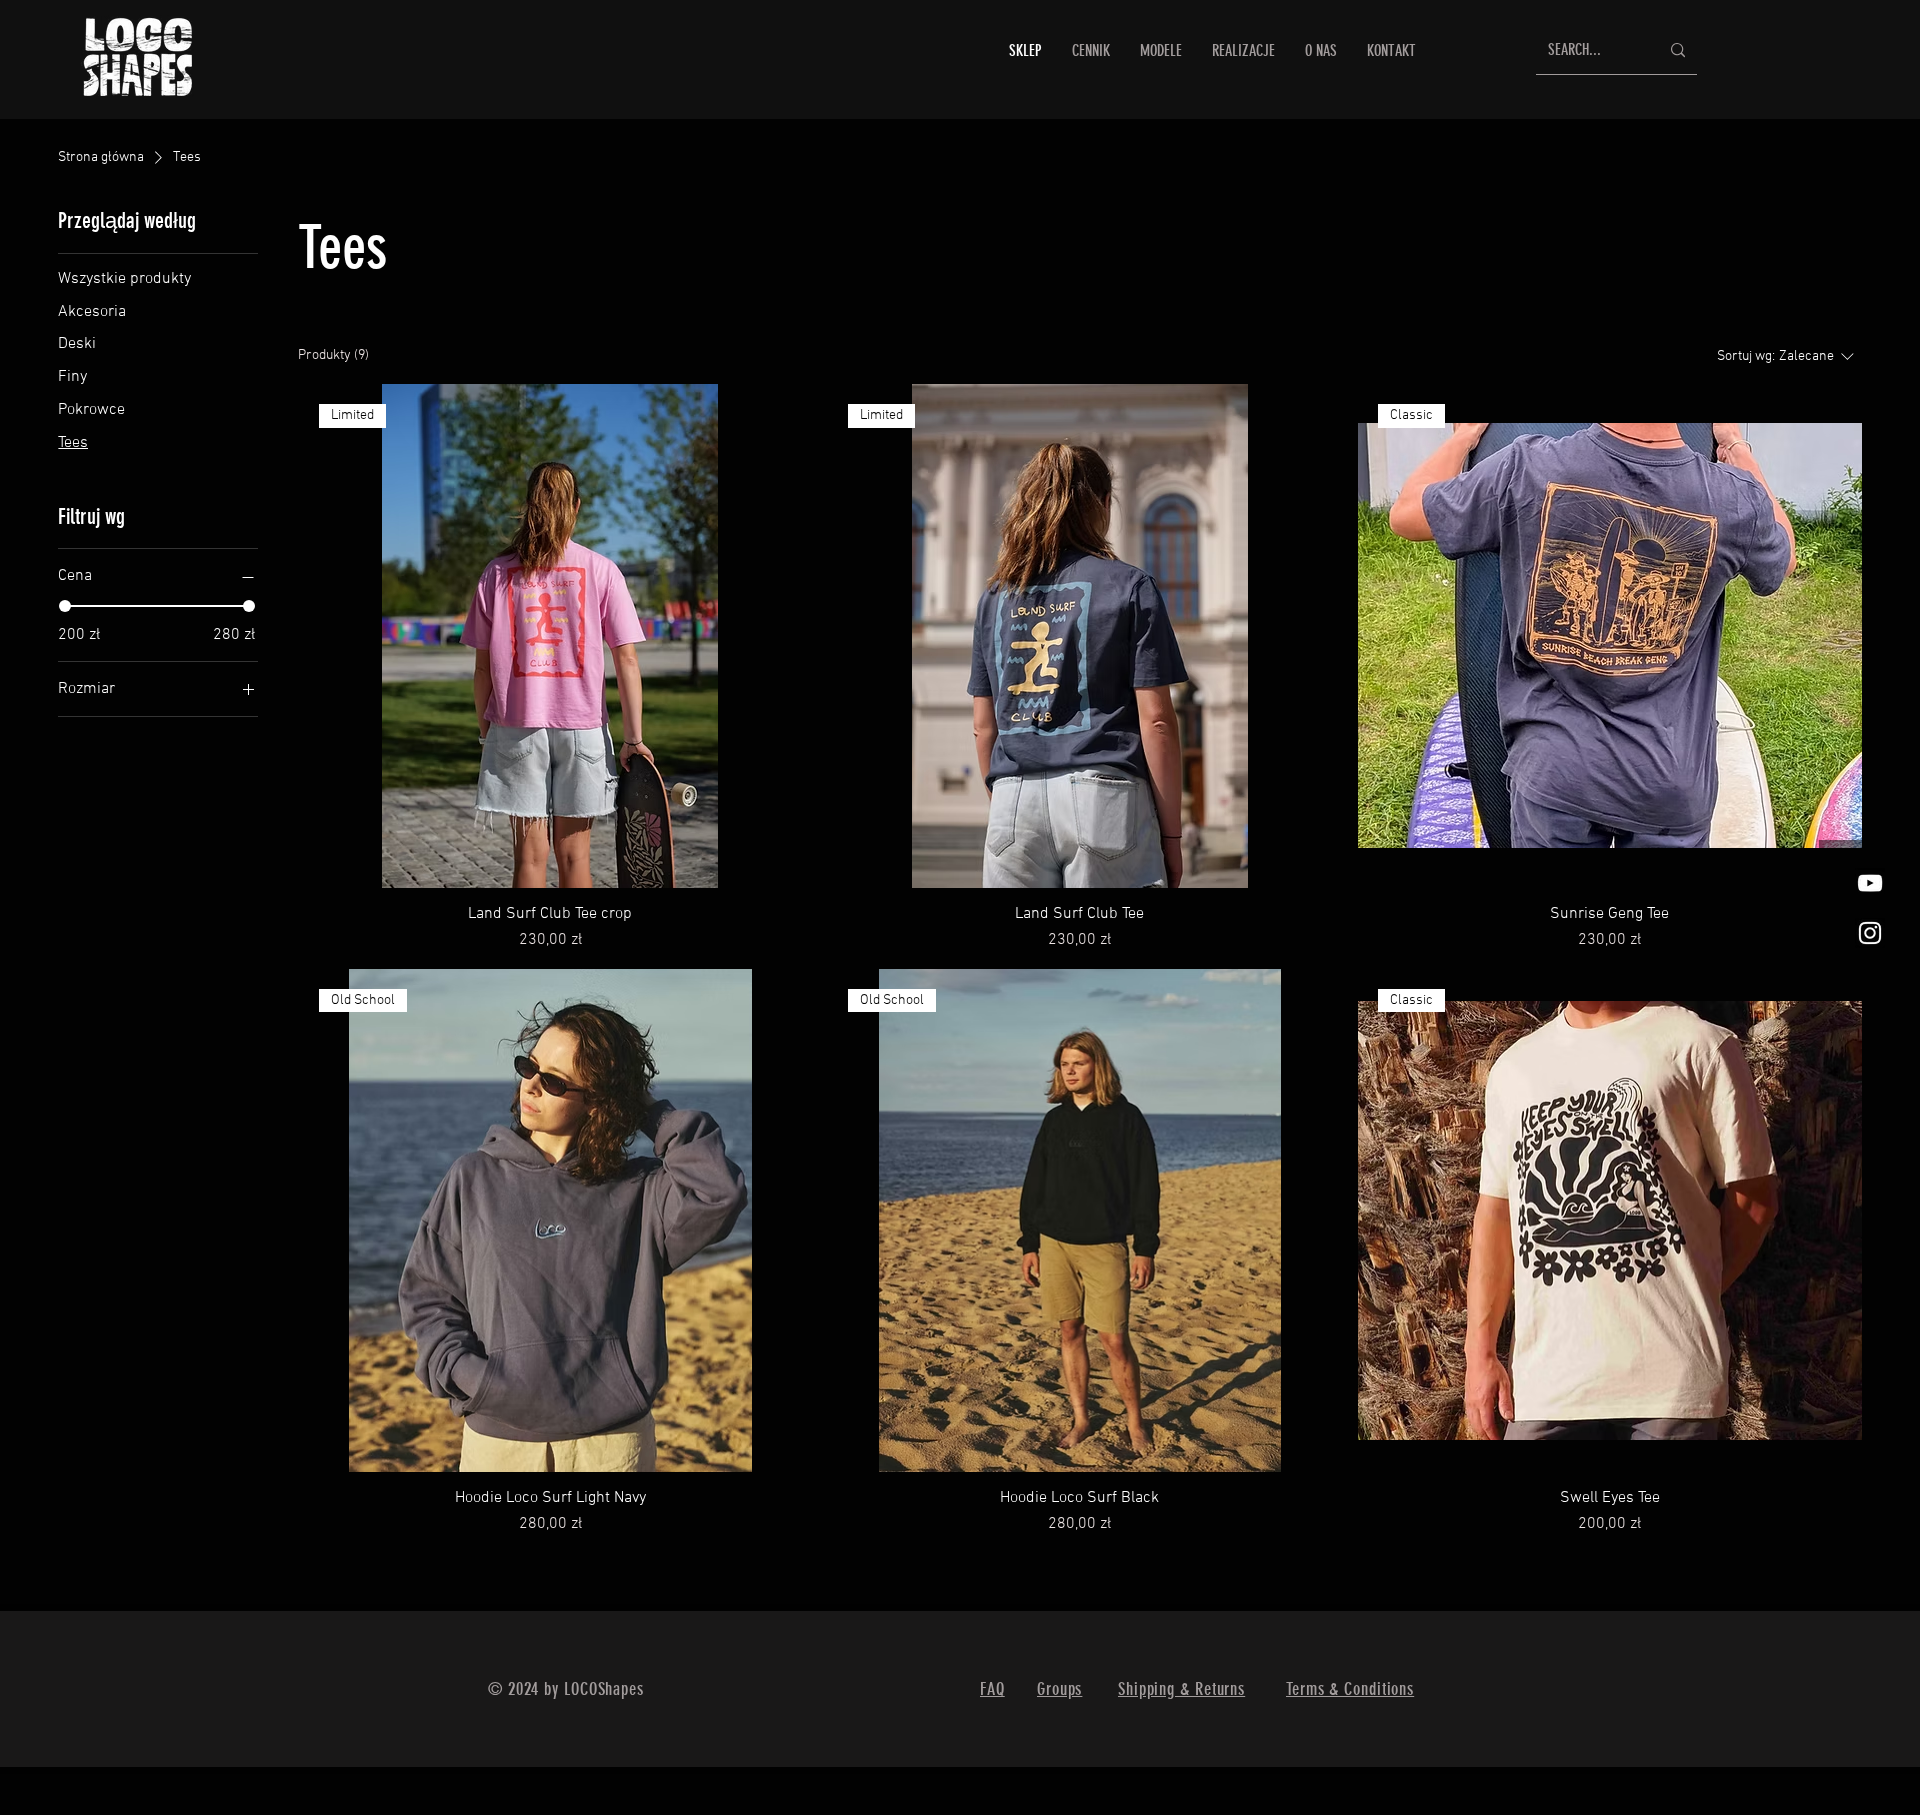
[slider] (65, 606)
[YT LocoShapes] (1870, 883)
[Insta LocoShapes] (1870, 933)
